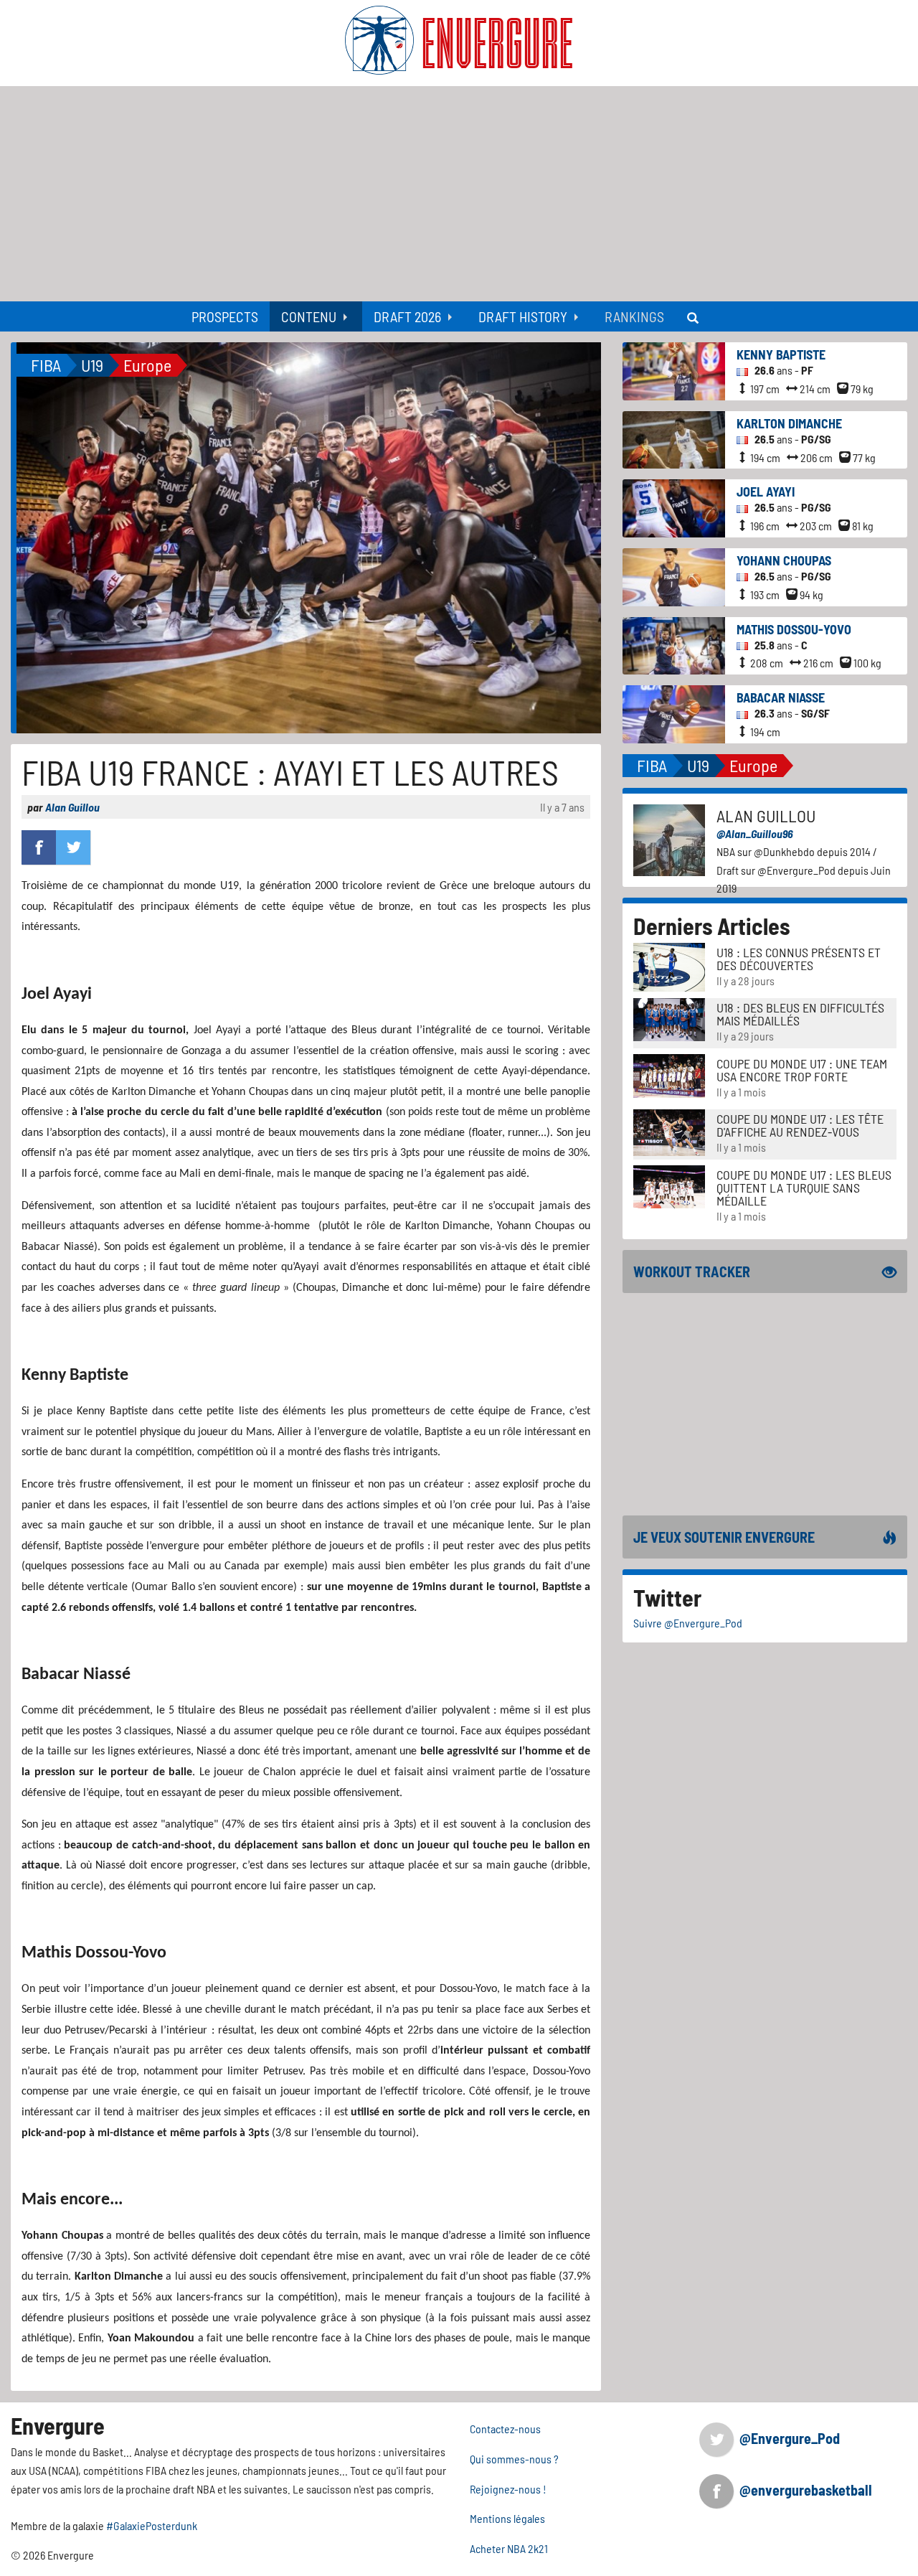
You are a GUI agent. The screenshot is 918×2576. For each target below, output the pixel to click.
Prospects (225, 316)
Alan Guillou (72, 807)
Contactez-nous (505, 2429)
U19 (92, 365)
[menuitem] (225, 316)
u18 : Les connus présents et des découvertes (799, 959)
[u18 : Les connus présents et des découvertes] (669, 965)
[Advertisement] (459, 194)
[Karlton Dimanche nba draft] (674, 438)
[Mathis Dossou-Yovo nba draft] (674, 644)
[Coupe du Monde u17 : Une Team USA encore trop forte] (669, 1074)
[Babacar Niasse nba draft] (674, 712)
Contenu (309, 316)
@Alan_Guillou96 (755, 833)
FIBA (46, 365)
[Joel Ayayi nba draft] (674, 507)
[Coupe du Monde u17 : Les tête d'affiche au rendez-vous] (669, 1131)
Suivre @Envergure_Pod (688, 1623)
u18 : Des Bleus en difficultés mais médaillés (800, 1014)
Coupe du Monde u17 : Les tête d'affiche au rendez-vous (800, 1125)
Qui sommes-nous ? (514, 2459)
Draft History (523, 316)
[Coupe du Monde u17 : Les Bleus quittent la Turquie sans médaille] (669, 1185)
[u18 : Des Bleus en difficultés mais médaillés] (669, 1018)
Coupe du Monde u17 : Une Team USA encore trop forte (802, 1070)
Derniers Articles (712, 926)
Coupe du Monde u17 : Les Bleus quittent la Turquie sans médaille (804, 1188)
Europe (147, 365)
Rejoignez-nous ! (508, 2489)
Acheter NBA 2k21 (509, 2548)
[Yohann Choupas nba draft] (674, 575)
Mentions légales (507, 2518)
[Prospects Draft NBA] (694, 316)
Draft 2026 (407, 316)
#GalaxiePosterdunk (152, 2525)
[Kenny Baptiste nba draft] (674, 370)
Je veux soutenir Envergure (724, 1537)
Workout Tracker (692, 1271)
